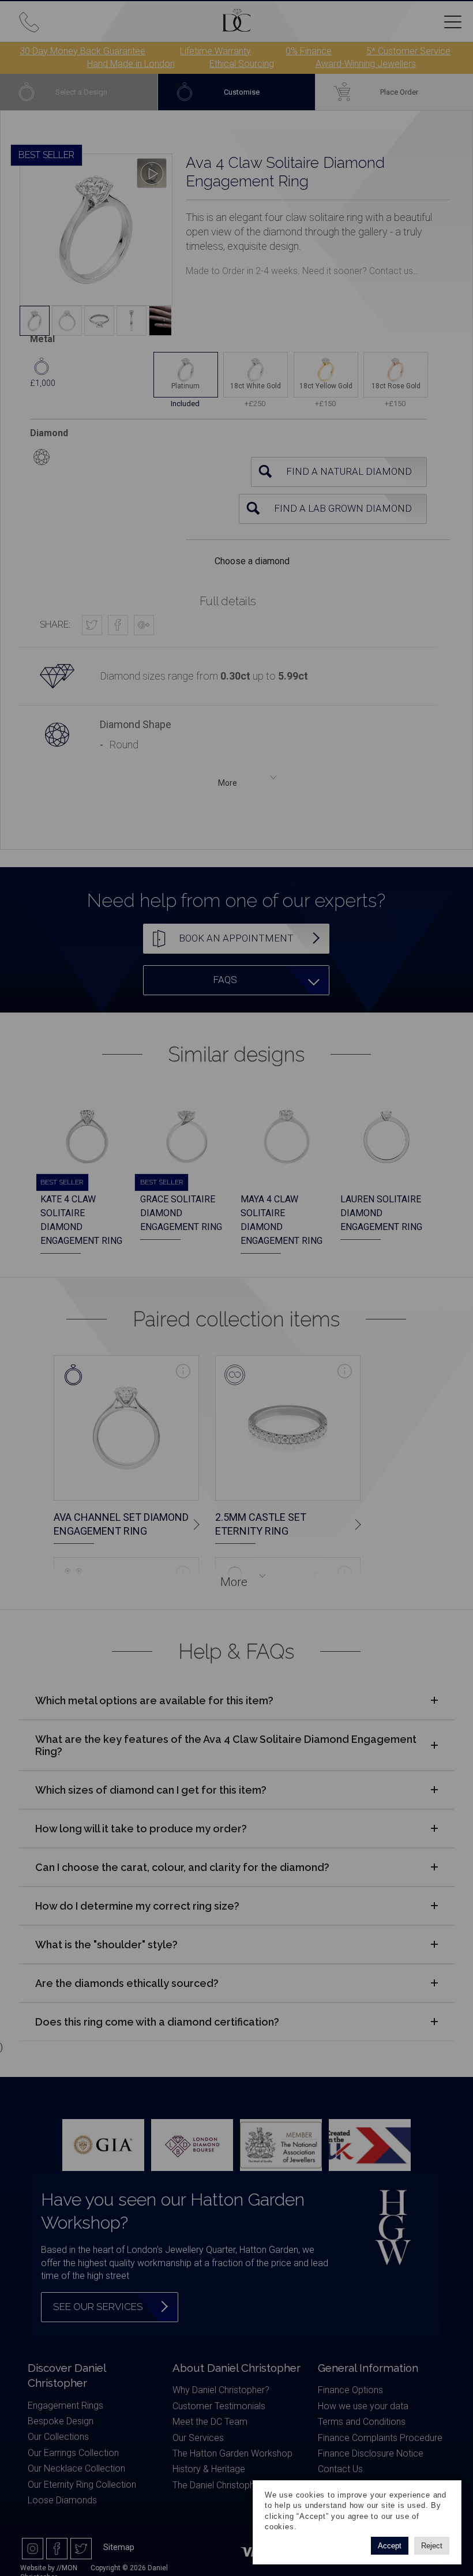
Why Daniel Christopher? (221, 2390)
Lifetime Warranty (215, 51)
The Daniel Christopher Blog (228, 2485)
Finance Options (350, 2390)
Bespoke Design (61, 2421)
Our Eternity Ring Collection (82, 2485)
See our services (98, 2307)
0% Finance (309, 51)
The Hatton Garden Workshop (232, 2453)
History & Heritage (209, 2469)
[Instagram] (33, 2549)
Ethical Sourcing (242, 64)
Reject (432, 2546)
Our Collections (58, 2437)
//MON (67, 2568)
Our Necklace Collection (76, 2468)
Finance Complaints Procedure (380, 2438)
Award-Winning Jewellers (366, 64)
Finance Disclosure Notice (371, 2453)
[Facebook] (57, 2549)
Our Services (198, 2438)
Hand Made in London (131, 64)
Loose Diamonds (62, 2500)
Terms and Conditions (362, 2422)
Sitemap (119, 2547)
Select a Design (81, 92)
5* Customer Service (408, 51)
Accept (390, 2546)
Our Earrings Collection (73, 2453)
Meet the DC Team (210, 2422)
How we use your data (363, 2406)
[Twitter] (81, 2549)
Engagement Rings (65, 2406)
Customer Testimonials (219, 2406)
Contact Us (340, 2469)
